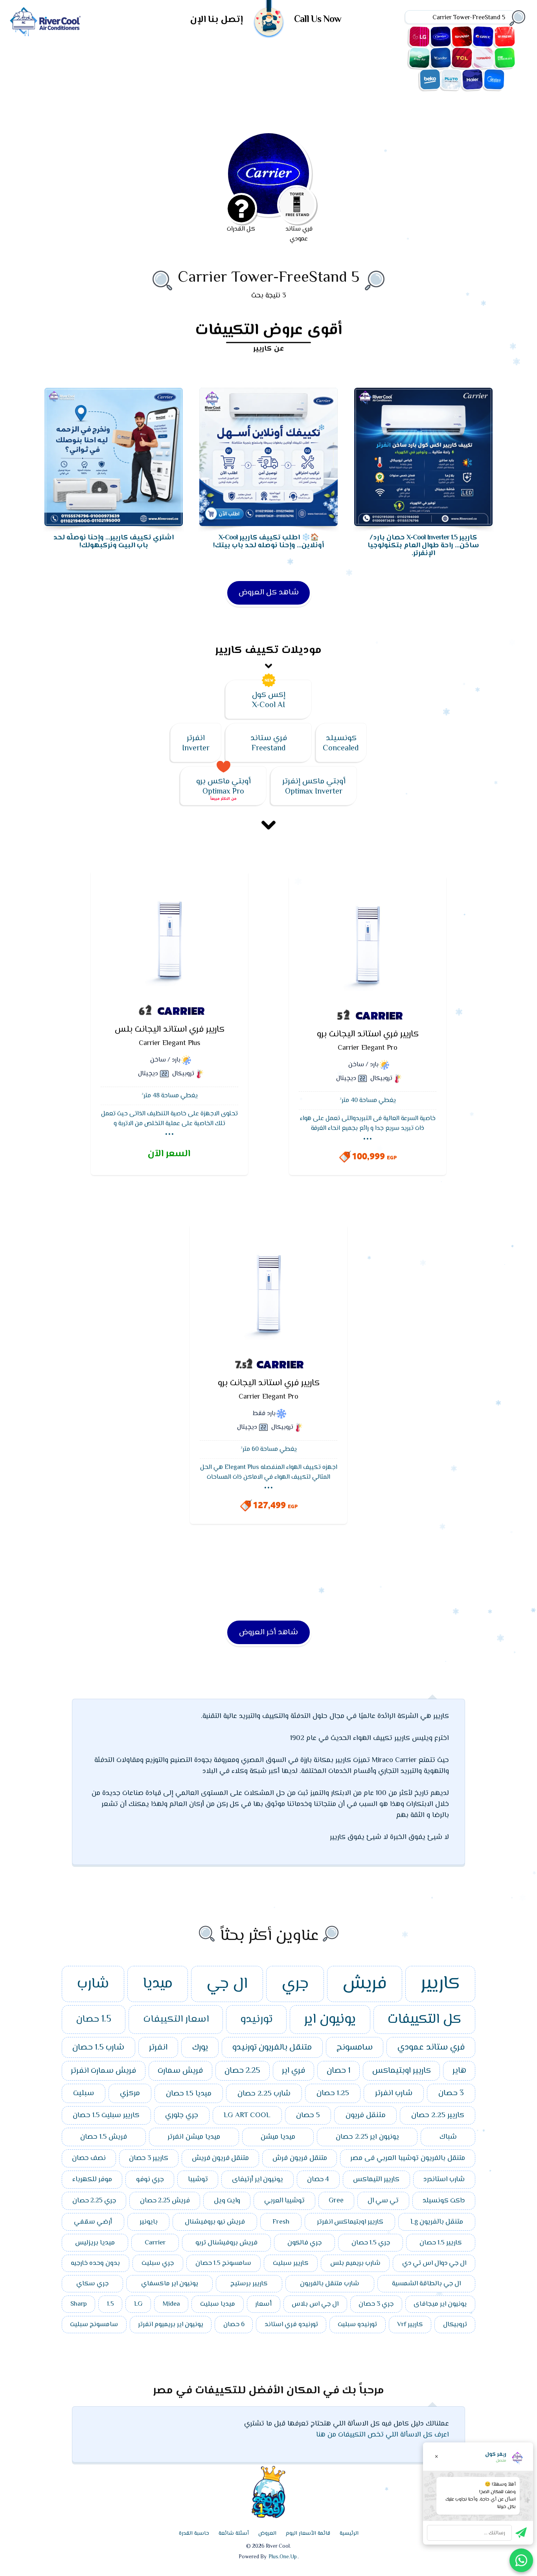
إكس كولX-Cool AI (269, 700)
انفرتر (158, 2048)
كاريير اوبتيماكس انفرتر (350, 2222)
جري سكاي (92, 2284)
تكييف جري (483, 37)
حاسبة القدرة (194, 2534)
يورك (200, 2048)
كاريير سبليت (291, 2263)
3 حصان (451, 2093)
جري (295, 1984)
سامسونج (355, 2048)
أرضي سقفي (93, 2222)
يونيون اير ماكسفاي (170, 2284)
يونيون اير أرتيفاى (257, 2180)
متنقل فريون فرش (300, 2158)
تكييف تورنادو (483, 58)
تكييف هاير (473, 79)
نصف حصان (89, 2158)
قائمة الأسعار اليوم (308, 2534)
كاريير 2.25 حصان (438, 2115)
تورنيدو (256, 2020)
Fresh (281, 2222)
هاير (459, 2071)
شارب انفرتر (394, 2093)
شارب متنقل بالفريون (330, 2284)
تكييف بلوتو (451, 79)
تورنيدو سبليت (357, 2325)
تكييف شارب (462, 37)
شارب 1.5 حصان (98, 2048)
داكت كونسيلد (444, 2201)
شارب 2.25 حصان (264, 2094)
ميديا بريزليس (95, 2243)
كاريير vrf (410, 2325)
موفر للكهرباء (92, 2180)
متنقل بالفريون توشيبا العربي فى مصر (408, 2158)
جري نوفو (150, 2180)
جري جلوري (182, 2115)
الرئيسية (349, 2534)
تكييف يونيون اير (505, 58)
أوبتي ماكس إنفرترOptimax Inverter (314, 787)
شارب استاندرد (444, 2180)
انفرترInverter (196, 743)
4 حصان (318, 2180)
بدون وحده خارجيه (95, 2263)
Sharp (79, 2304)
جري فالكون (304, 2243)
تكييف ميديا (494, 79)
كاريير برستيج (249, 2284)
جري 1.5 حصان (371, 2243)
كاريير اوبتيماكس (402, 2071)
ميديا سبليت (218, 2304)
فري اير (293, 2071)
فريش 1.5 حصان (104, 2137)
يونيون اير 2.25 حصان (367, 2137)
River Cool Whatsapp (521, 2560)
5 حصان (308, 2115)
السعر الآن (169, 1154)
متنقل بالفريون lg (437, 2222)
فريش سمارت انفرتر (103, 2071)
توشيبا (198, 2180)
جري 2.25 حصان (94, 2201)
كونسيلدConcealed (341, 743)
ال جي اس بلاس (315, 2304)
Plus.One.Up (283, 2557)
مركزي (130, 2093)
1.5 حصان (94, 2020)
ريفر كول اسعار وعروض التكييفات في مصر (45, 22)
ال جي (227, 1984)
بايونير (149, 2222)
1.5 (110, 2304)
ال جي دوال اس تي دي (434, 2263)
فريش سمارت (180, 2071)
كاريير (440, 1984)
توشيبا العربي (284, 2201)
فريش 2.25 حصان (165, 2201)
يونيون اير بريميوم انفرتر (171, 2325)
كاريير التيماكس (376, 2180)
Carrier (155, 2243)
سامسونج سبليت (94, 2325)
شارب (93, 1984)
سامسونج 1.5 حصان (223, 2263)
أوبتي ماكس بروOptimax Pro (223, 787)
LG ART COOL (247, 2115)
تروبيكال (455, 2325)
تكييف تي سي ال (462, 58)
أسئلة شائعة (234, 2534)
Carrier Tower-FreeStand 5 (268, 278)
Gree (336, 2201)
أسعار (263, 2304)
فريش (365, 1984)
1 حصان (339, 2071)
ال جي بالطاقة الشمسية (426, 2284)
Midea (171, 2304)
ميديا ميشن (278, 2137)
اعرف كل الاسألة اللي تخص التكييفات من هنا (383, 2435)
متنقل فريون (366, 2115)
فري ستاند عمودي (431, 2047)
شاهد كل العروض (269, 593)
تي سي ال (383, 2201)
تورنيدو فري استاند (291, 2325)
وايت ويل (227, 2201)
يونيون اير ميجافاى (440, 2304)
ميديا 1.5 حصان (189, 2094)
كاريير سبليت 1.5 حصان (106, 2115)
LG (138, 2304)
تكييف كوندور (441, 58)
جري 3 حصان (376, 2304)
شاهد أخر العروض (268, 1633)
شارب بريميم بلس (355, 2263)
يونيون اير (330, 2020)
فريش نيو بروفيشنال (215, 2222)
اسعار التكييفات (176, 2020)
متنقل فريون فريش (220, 2158)
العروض (267, 2534)
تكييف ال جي (419, 37)
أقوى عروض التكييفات (268, 330)
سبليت (84, 2093)
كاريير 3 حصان (149, 2158)
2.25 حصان (242, 2071)
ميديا (158, 1984)
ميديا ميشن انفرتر (194, 2137)
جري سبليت (158, 2263)
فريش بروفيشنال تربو (226, 2243)
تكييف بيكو (430, 79)
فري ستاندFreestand (269, 743)
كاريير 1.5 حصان (441, 2243)
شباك (448, 2137)
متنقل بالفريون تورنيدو (272, 2048)
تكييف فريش (505, 37)
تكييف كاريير (441, 37)
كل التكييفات (424, 2020)
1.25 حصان (333, 2093)
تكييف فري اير (419, 58)
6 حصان (234, 2325)
